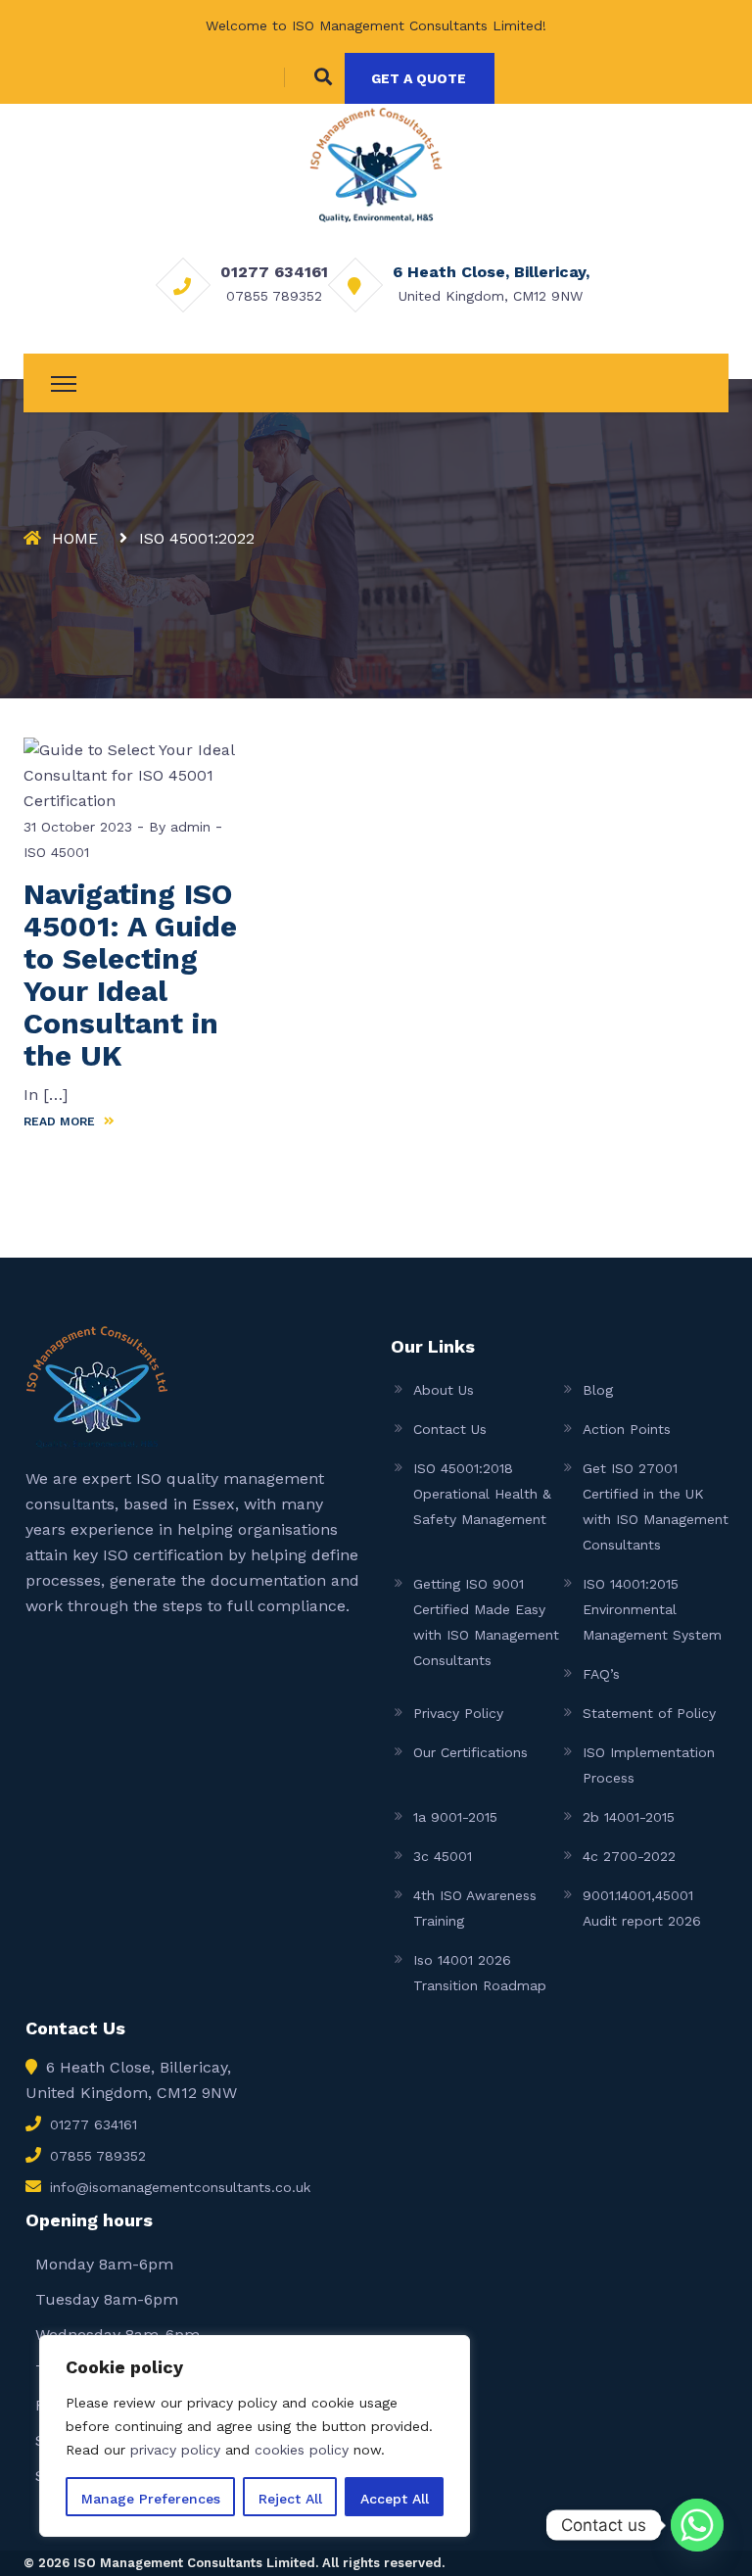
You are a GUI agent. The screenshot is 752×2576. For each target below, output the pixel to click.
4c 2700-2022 (629, 1856)
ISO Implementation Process (649, 1765)
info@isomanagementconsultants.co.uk (180, 2187)
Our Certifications (470, 1752)
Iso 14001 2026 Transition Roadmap (480, 1973)
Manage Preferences (151, 2499)
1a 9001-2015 (455, 1817)
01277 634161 (274, 272)
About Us (444, 1390)
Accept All (395, 2499)
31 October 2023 (78, 827)
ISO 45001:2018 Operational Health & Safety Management (482, 1494)
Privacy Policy (458, 1713)
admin (188, 827)
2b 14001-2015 (629, 1817)
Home (75, 538)
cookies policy (302, 2450)
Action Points (627, 1429)
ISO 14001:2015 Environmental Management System (652, 1609)
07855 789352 (274, 296)
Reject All (290, 2499)
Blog (598, 1390)
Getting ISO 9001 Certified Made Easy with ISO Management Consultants (486, 1622)
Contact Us (450, 1429)
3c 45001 (443, 1856)
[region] (255, 2436)
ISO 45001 (56, 852)
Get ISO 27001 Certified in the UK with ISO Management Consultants (656, 1506)
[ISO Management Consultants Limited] (376, 163)
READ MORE (61, 1121)
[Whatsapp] (697, 2525)
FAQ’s (601, 1674)
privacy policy (175, 2450)
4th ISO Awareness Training (475, 1908)
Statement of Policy (649, 1713)
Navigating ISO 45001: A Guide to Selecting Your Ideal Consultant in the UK (130, 975)
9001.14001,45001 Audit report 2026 (642, 1908)
